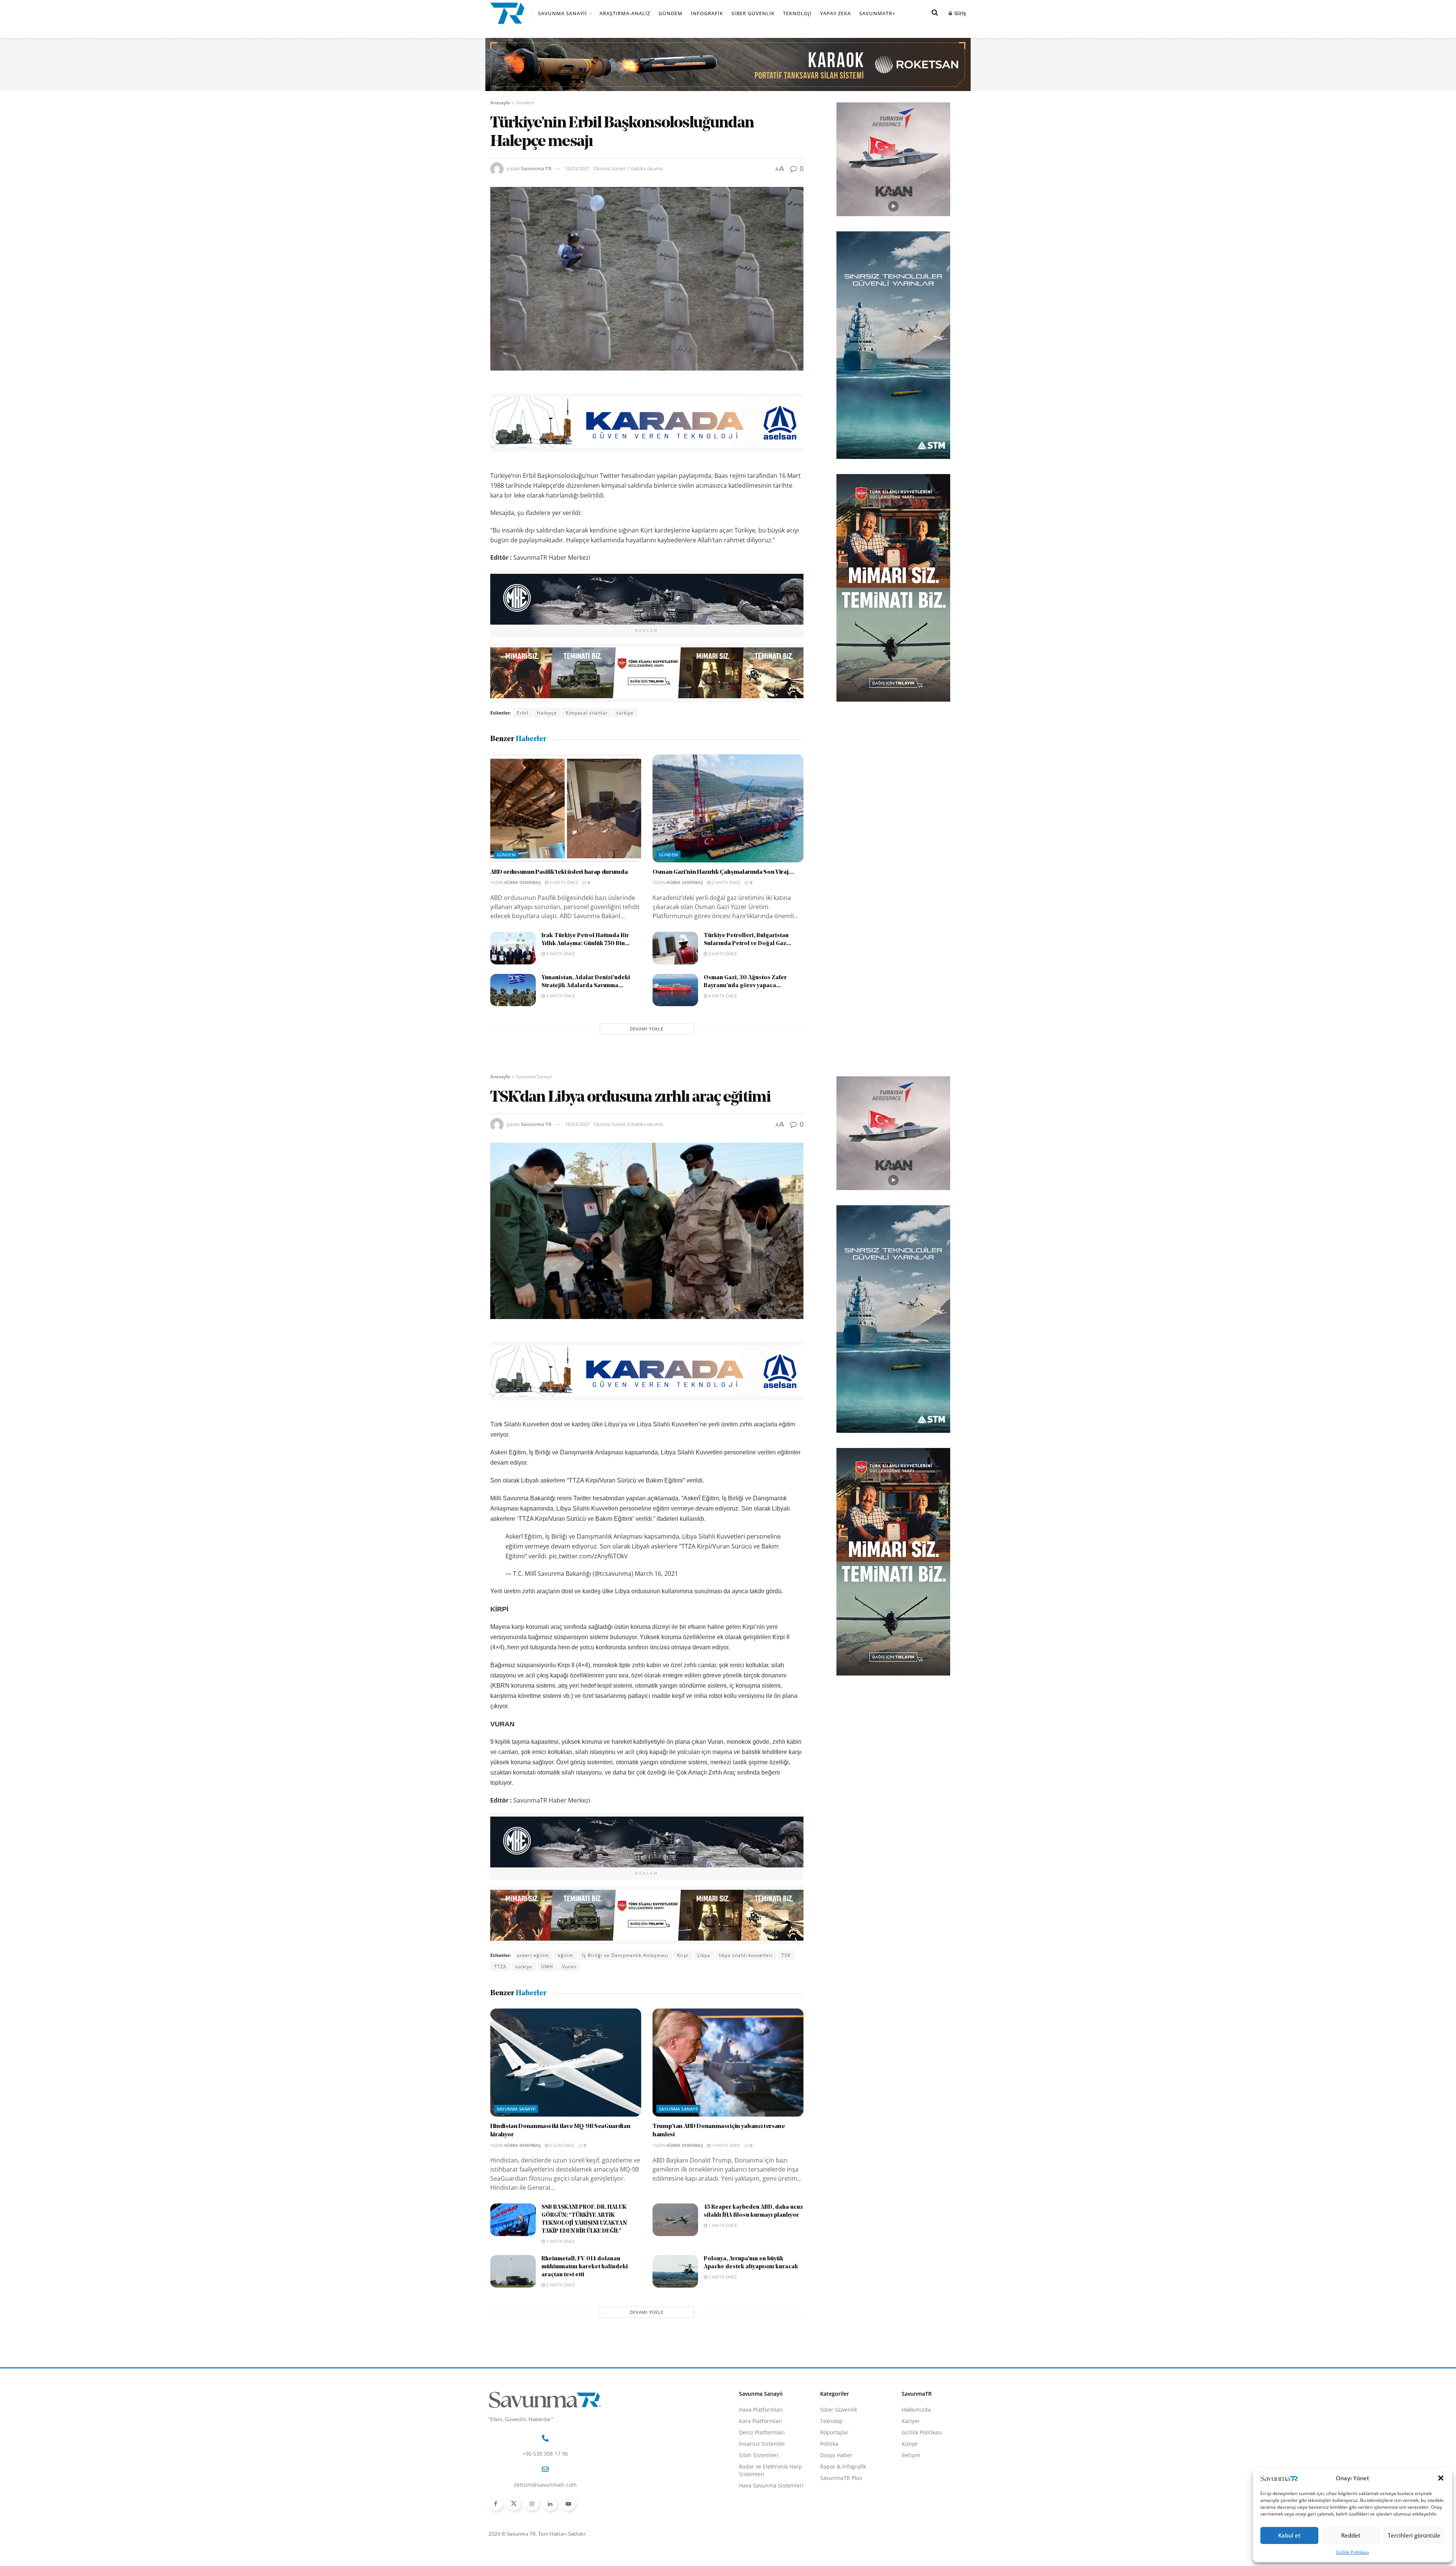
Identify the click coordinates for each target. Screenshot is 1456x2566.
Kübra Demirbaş (522, 882)
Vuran (569, 1967)
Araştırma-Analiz (625, 13)
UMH (547, 1967)
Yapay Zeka (835, 13)
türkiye (625, 713)
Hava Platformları (761, 2410)
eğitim (566, 1955)
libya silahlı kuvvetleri (746, 1955)
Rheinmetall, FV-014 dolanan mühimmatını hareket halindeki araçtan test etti (585, 2267)
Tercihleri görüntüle (1414, 2535)
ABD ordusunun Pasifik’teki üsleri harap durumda (559, 872)
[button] (1441, 2478)
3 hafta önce (560, 954)
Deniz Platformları (762, 2432)
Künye (910, 2444)
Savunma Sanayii (562, 13)
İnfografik (707, 13)
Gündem (671, 13)
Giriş (959, 13)
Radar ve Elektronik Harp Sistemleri (770, 2470)
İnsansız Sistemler (762, 2444)
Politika (829, 2444)
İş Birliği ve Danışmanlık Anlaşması (625, 1955)
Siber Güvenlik (753, 13)
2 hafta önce (563, 882)
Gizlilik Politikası (1352, 2552)
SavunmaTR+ (877, 13)
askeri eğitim (533, 1955)
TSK (786, 1955)
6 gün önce (561, 2145)
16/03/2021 (577, 168)
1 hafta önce (726, 2145)
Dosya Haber (836, 2455)
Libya (704, 1955)
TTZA (500, 1967)
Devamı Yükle (647, 1029)
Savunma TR (536, 168)
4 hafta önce (722, 996)
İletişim (911, 2455)
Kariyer (911, 2421)
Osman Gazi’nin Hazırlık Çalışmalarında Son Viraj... (723, 872)
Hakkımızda (916, 2410)
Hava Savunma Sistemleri (771, 2485)
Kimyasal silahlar (587, 713)
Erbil (522, 713)
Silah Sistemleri (759, 2455)
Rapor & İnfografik (843, 2466)
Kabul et (1289, 2535)
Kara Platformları (761, 2421)
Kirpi (683, 1955)
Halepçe (547, 713)
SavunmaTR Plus (841, 2478)
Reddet (1351, 2535)
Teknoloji (797, 13)
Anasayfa (500, 103)
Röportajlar (834, 2432)
